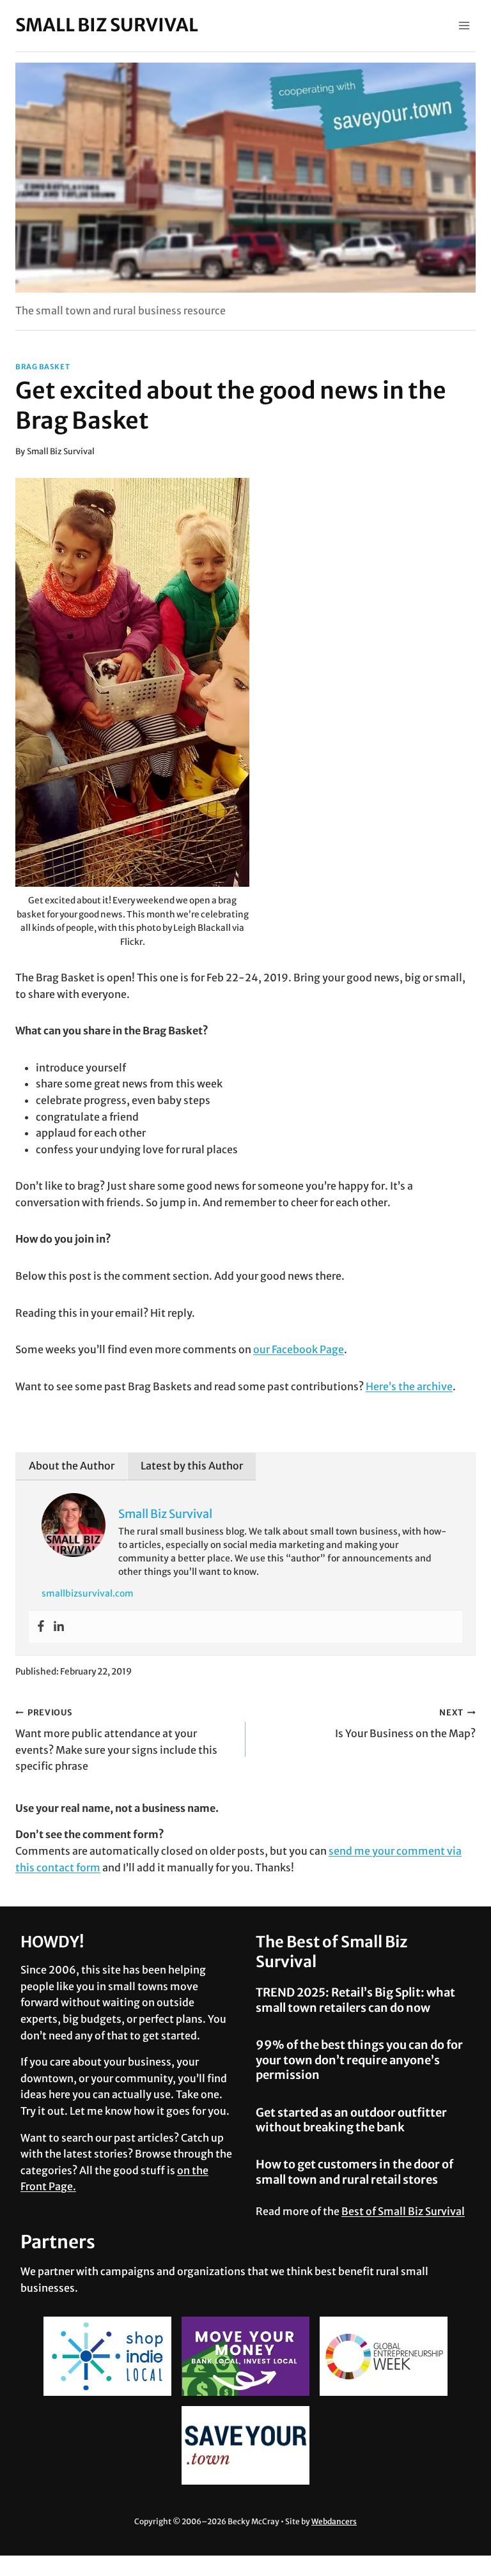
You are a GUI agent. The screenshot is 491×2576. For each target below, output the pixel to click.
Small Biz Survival (61, 451)
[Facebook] (41, 1627)
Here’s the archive (409, 1386)
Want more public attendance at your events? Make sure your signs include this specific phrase (116, 1740)
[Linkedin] (59, 1627)
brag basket (43, 367)
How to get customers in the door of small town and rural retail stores (355, 2172)
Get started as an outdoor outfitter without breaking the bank (351, 2120)
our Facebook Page (299, 1349)
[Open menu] (464, 25)
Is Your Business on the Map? (405, 1723)
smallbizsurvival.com (88, 1593)
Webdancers (334, 2521)
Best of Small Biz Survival (403, 2211)
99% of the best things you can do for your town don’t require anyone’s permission (359, 2060)
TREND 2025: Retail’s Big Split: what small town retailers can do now (355, 2000)
